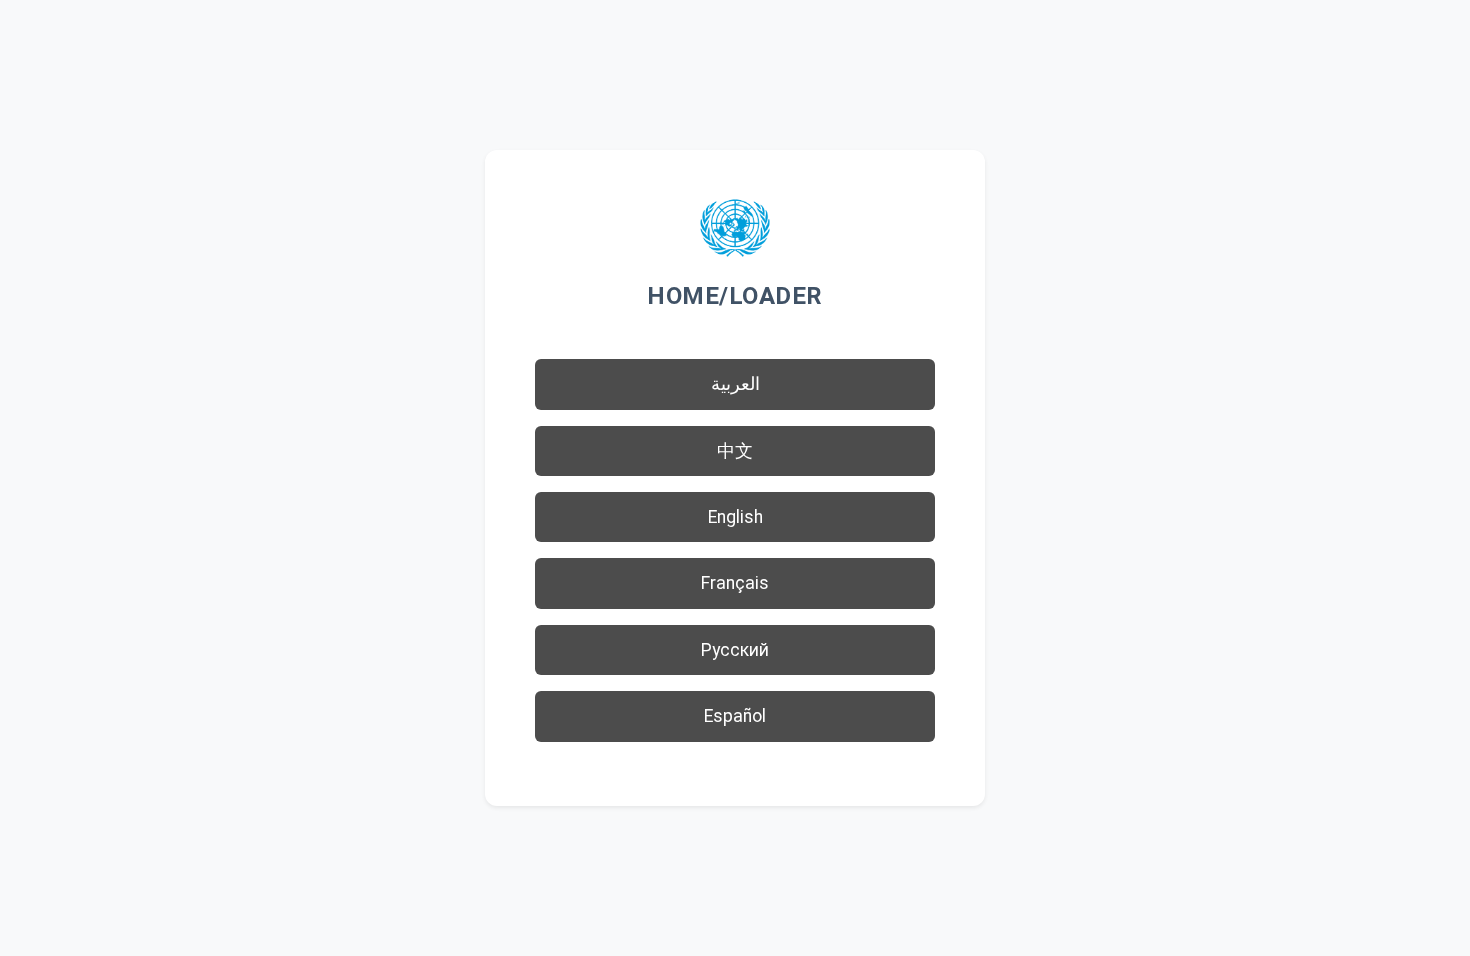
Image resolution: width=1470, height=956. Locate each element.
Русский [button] (735, 650)
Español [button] (735, 716)
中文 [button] (735, 451)
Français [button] (735, 583)
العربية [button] (735, 384)
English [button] (735, 517)
